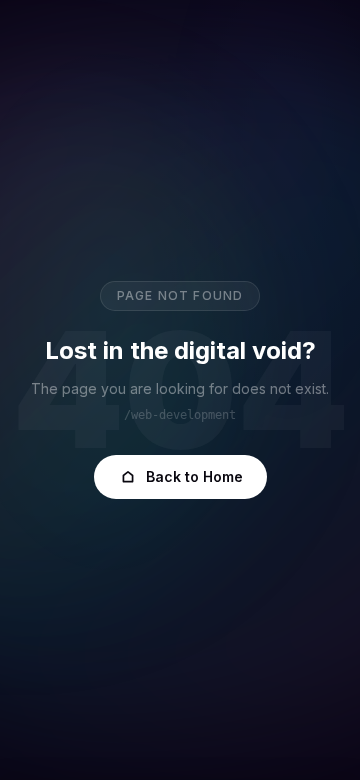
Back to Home (194, 476)
